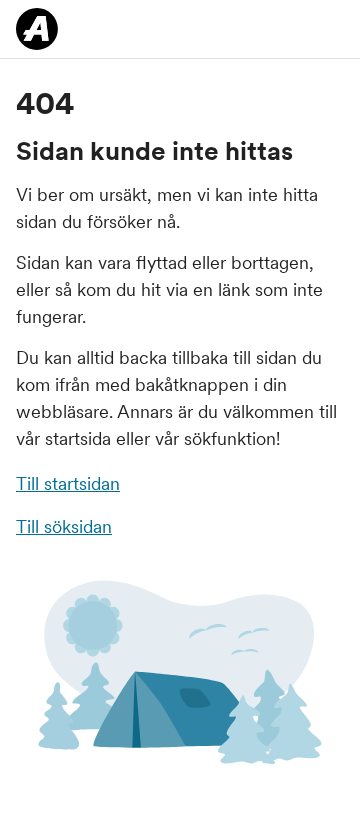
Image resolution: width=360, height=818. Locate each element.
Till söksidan (64, 526)
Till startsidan (68, 483)
